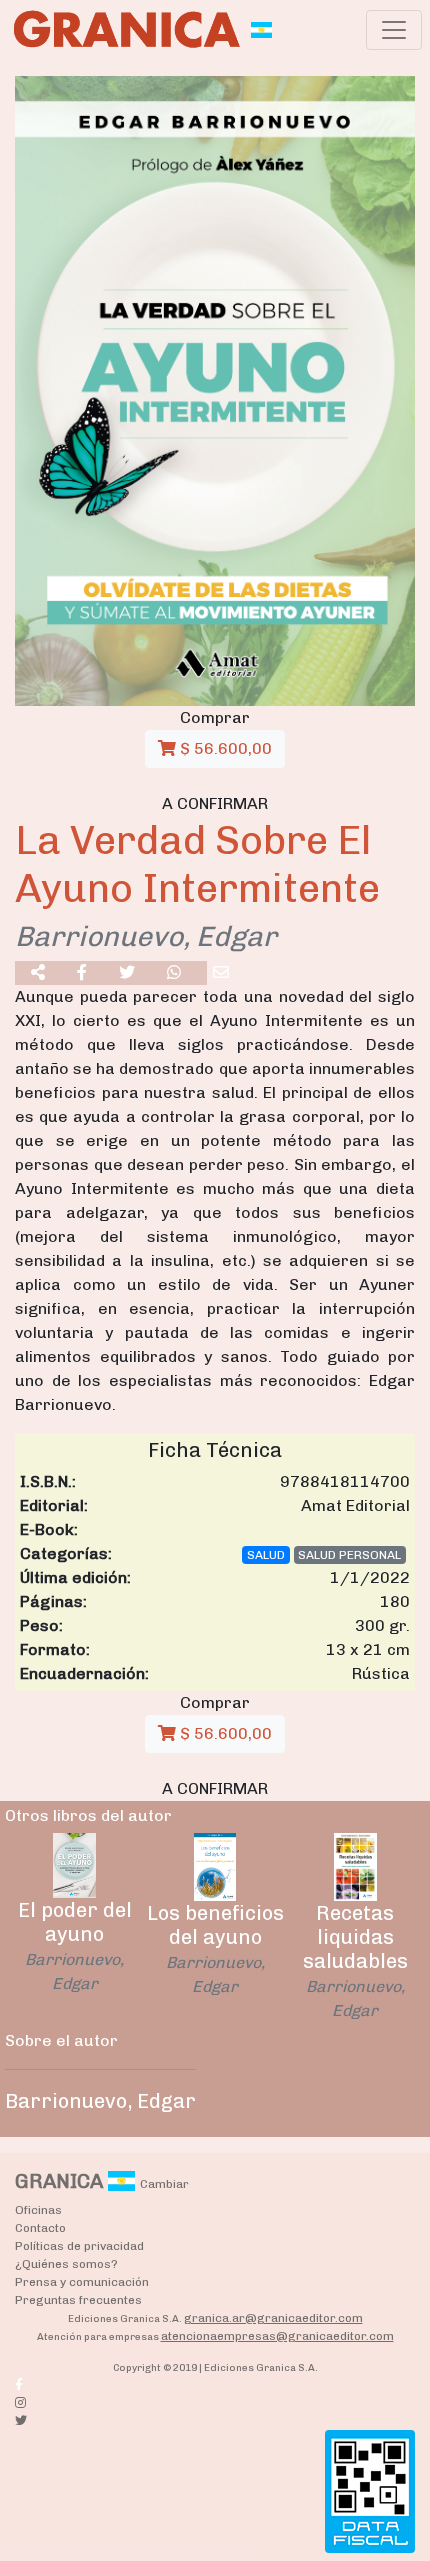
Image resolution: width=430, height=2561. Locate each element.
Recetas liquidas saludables (355, 1937)
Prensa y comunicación (82, 2282)
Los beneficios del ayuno (215, 1925)
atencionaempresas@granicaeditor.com (277, 2336)
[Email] (221, 973)
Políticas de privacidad (79, 2246)
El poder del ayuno (75, 1922)
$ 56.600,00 (224, 748)
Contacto (40, 2228)
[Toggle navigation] (394, 30)
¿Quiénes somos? (66, 2264)
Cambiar (164, 2184)
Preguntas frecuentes (78, 2300)
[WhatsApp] (174, 973)
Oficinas (38, 2210)
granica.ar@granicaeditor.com (273, 2318)
